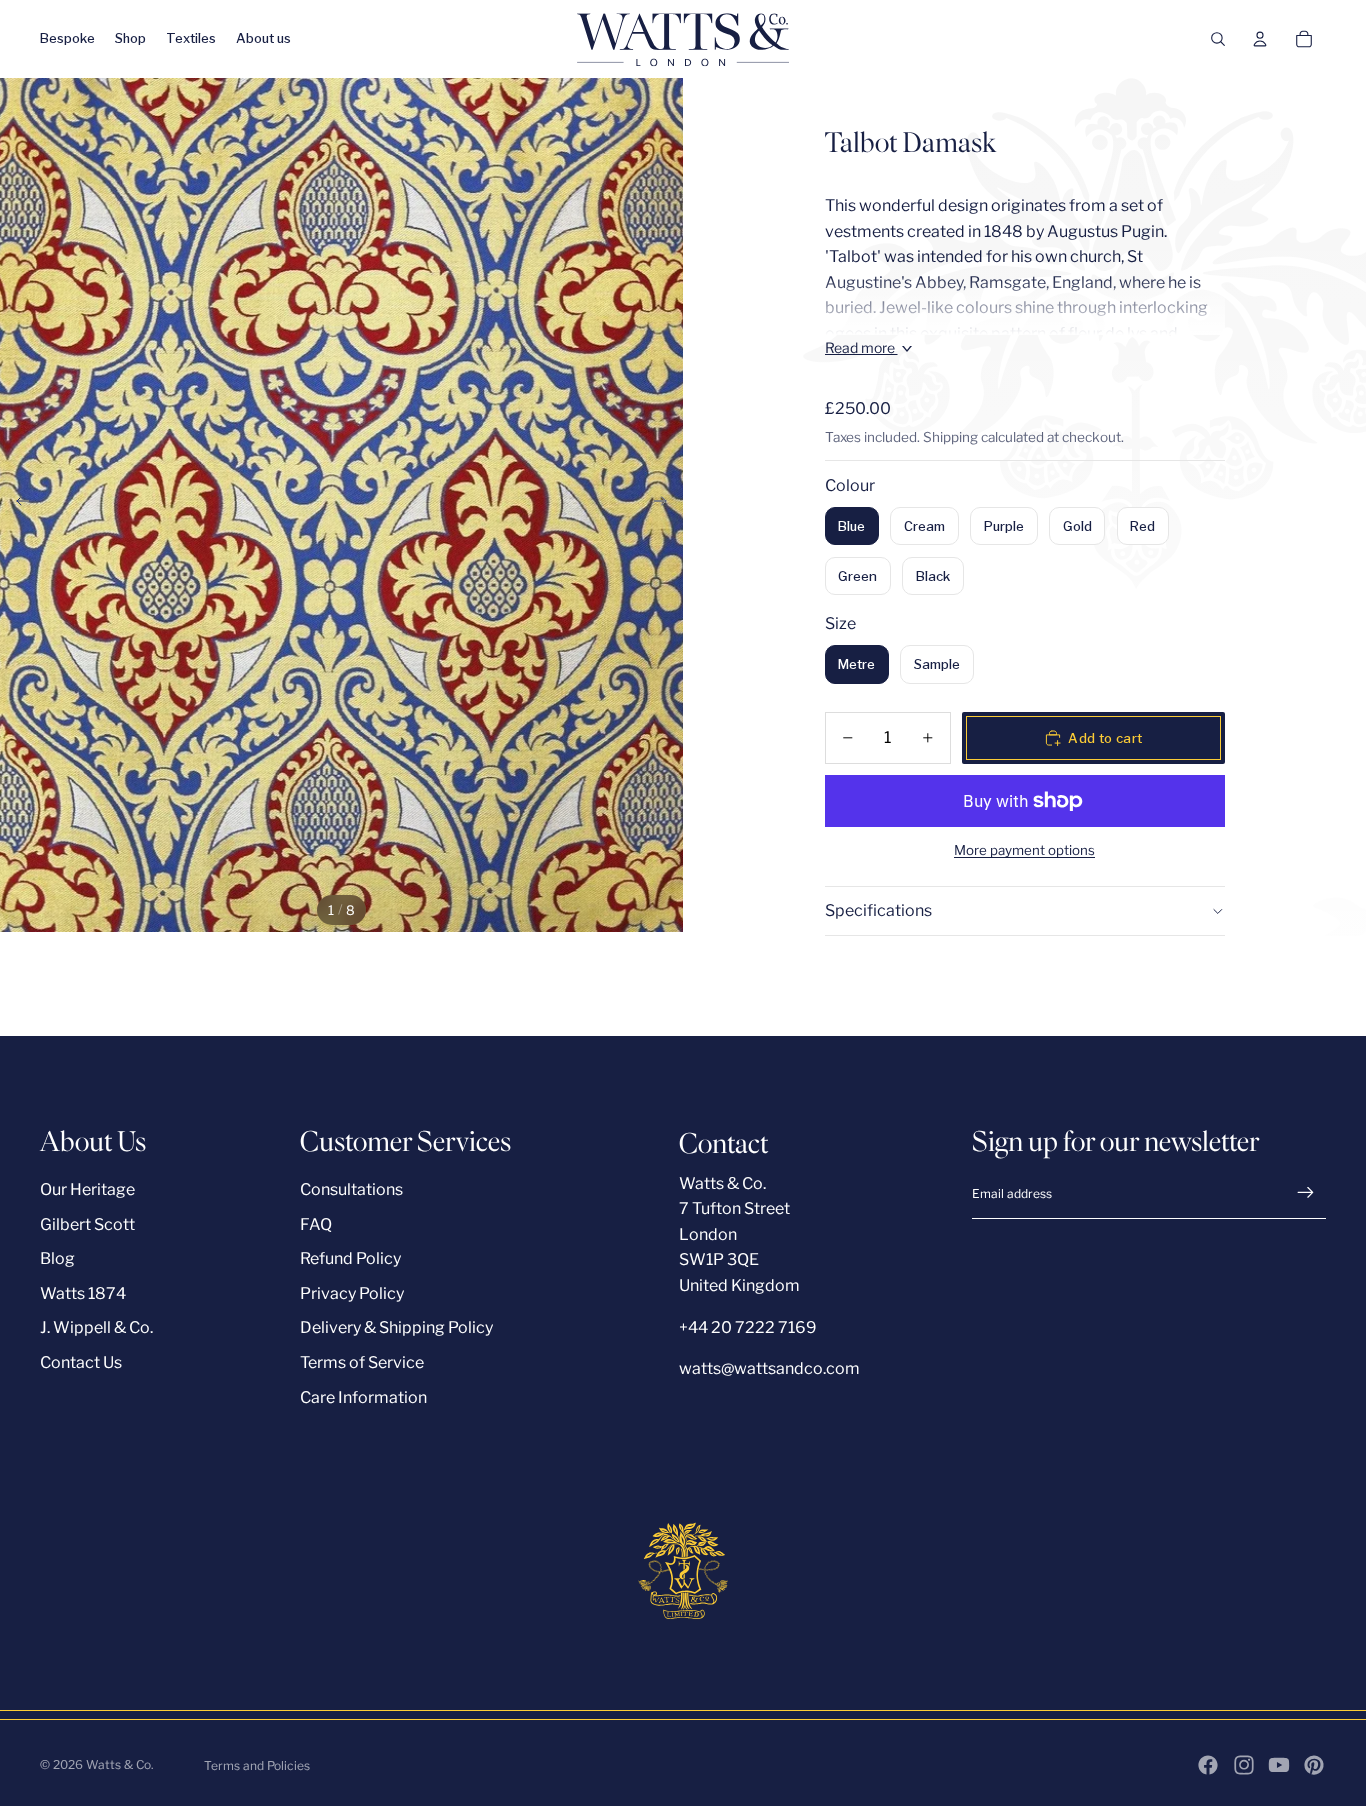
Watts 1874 (83, 1293)
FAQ (316, 1224)
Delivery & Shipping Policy (396, 1327)
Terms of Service (362, 1362)
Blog (57, 1258)
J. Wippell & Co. (96, 1327)
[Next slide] (666, 505)
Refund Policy (350, 1258)
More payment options (1024, 850)
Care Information (363, 1397)
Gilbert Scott (87, 1224)
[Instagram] (1244, 1765)
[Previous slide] (16, 505)
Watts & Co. (120, 1764)
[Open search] (1218, 39)
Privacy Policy (352, 1293)
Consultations (351, 1189)
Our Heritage (87, 1189)
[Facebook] (1208, 1765)
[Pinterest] (1314, 1765)
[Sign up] (1306, 1193)
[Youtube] (1279, 1765)
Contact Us (81, 1362)
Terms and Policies (257, 1765)
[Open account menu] (1260, 39)
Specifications (878, 910)
